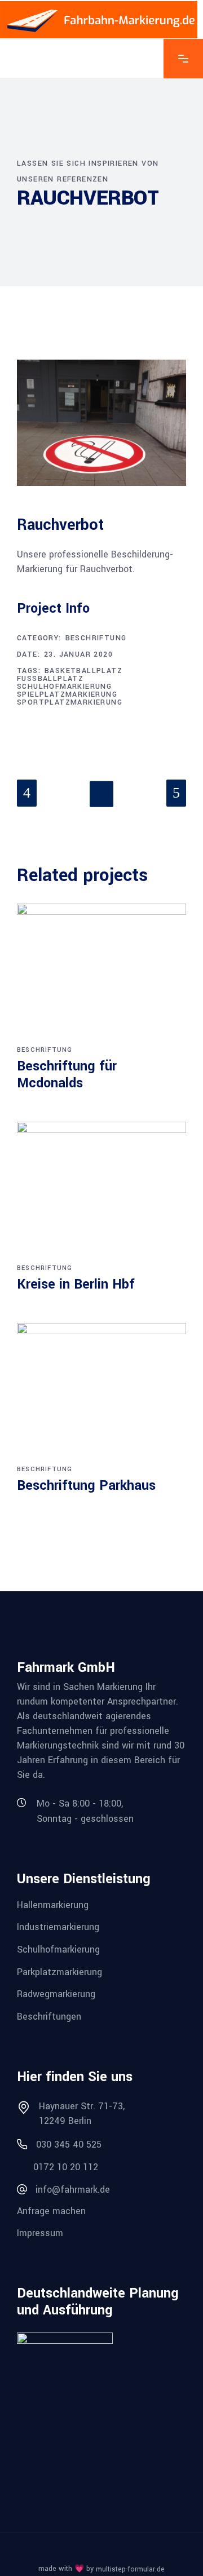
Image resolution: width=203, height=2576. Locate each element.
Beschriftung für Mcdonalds (67, 1075)
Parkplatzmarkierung (59, 1971)
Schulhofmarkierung (64, 687)
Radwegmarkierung (56, 1994)
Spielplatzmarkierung (67, 694)
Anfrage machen (51, 2210)
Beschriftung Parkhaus (86, 1486)
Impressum (40, 2233)
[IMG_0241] (101, 423)
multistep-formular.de (130, 2569)
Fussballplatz (50, 679)
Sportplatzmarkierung (70, 702)
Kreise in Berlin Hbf (76, 1284)
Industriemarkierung (58, 1927)
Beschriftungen (49, 2017)
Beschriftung (96, 638)
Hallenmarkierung (53, 1904)
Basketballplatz (83, 671)
